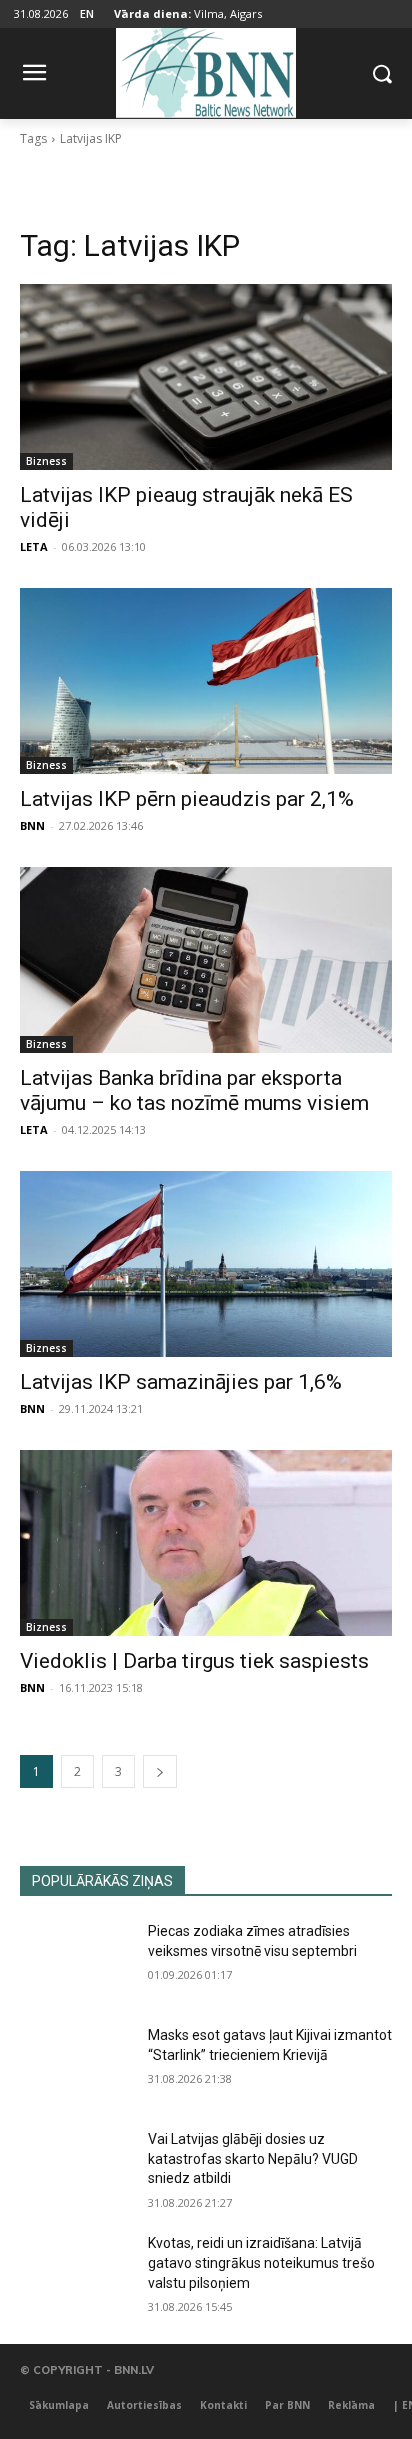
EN (87, 13)
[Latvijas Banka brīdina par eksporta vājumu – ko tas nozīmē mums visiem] (206, 960)
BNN (32, 825)
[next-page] (160, 1771)
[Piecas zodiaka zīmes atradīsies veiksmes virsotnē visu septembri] (76, 1961)
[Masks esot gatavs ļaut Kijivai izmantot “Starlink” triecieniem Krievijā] (76, 2065)
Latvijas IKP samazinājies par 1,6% (181, 1382)
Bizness (46, 461)
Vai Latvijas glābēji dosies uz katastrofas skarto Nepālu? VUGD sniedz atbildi (253, 2158)
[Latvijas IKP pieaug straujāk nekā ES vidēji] (206, 377)
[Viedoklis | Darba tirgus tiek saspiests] (206, 1543)
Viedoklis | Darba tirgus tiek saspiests (194, 1661)
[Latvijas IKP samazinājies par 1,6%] (206, 1264)
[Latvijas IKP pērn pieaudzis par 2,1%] (206, 681)
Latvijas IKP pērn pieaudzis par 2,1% (187, 799)
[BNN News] (205, 69)
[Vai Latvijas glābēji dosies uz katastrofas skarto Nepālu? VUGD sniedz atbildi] (76, 2169)
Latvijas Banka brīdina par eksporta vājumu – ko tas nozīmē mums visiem (194, 1090)
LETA (34, 546)
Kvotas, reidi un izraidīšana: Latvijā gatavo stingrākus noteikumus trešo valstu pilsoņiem (261, 2262)
